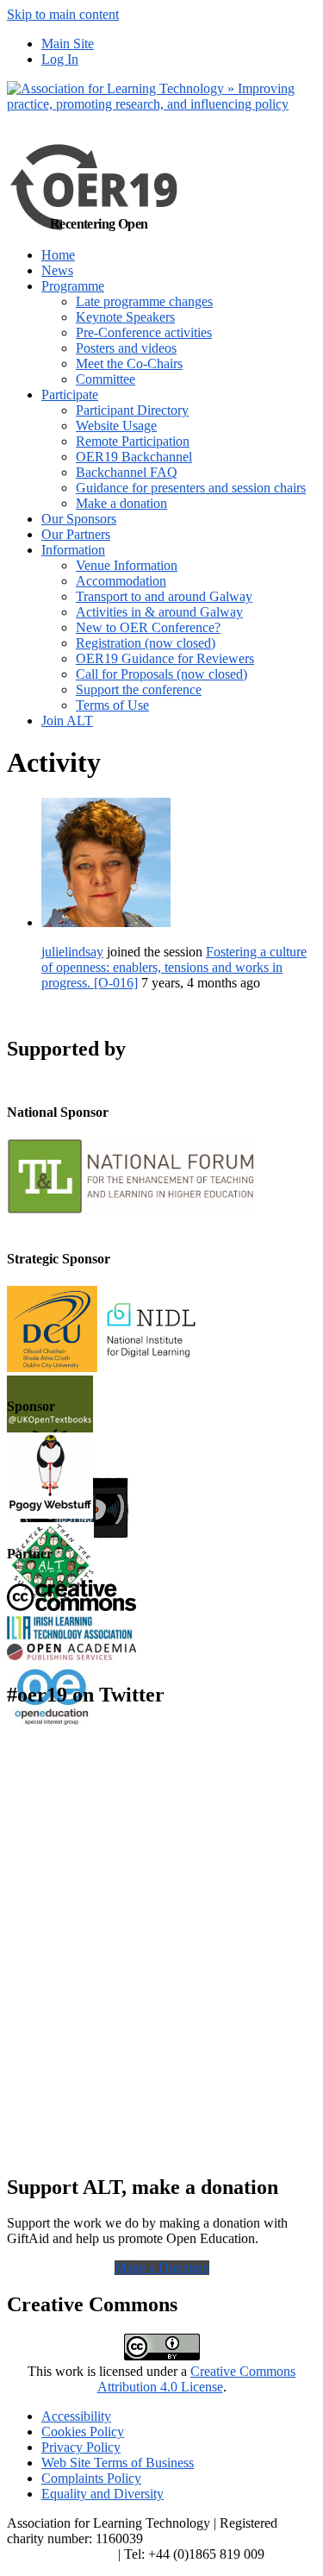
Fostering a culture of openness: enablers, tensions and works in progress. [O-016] (174, 967)
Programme (73, 286)
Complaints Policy (91, 2478)
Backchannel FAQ (127, 472)
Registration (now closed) (146, 643)
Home (58, 255)
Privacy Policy (81, 2447)
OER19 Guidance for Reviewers (165, 658)
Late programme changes (144, 301)
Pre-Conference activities (144, 332)
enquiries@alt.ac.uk (61, 2554)
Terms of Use (112, 705)
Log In (60, 59)
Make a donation (121, 503)
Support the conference (139, 689)
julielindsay (72, 952)
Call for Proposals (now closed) (161, 674)
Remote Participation (133, 441)
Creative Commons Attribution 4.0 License (197, 2379)
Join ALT (67, 721)
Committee (106, 379)
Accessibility (76, 2416)
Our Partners (76, 534)
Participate (70, 395)
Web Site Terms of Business (118, 2463)
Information (73, 550)
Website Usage (116, 426)
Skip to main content (63, 14)
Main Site (68, 44)
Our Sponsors (79, 519)
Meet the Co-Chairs (129, 364)
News (57, 270)
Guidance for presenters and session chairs (191, 488)
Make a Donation (162, 2268)
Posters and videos (126, 348)
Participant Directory (132, 410)
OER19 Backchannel (134, 457)
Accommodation (121, 581)
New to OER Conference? (148, 627)
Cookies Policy (83, 2432)
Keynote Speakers (125, 317)
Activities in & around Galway (159, 612)
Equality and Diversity (102, 2494)
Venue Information (127, 565)
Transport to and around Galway (164, 596)
